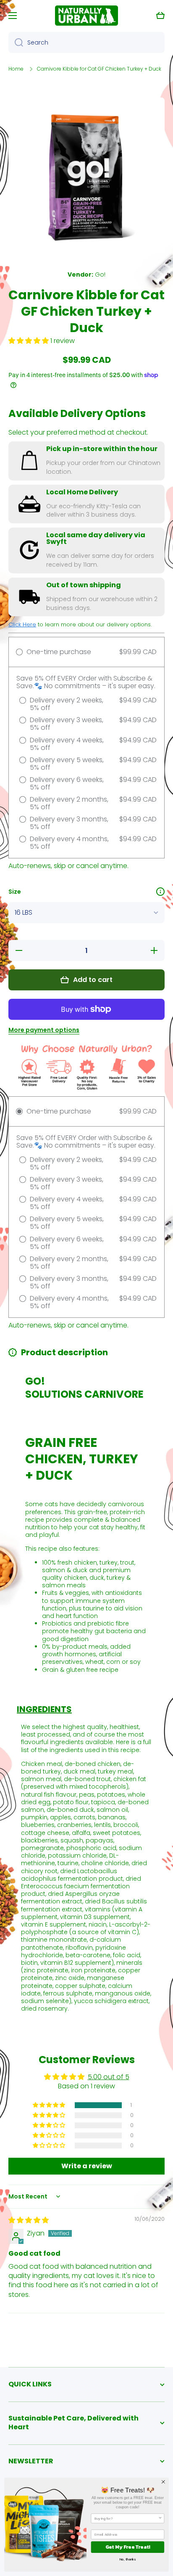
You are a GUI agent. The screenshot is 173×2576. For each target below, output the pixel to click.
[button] (160, 16)
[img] (29, 2220)
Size (15, 892)
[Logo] (86, 16)
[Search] (16, 42)
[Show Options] (160, 2518)
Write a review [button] (87, 2166)
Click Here (22, 624)
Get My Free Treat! (128, 2547)
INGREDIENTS (44, 1709)
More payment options (44, 1030)
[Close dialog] (163, 2482)
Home (16, 69)
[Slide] (160, 892)
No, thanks (128, 2559)
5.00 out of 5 (109, 2077)
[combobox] (86, 42)
